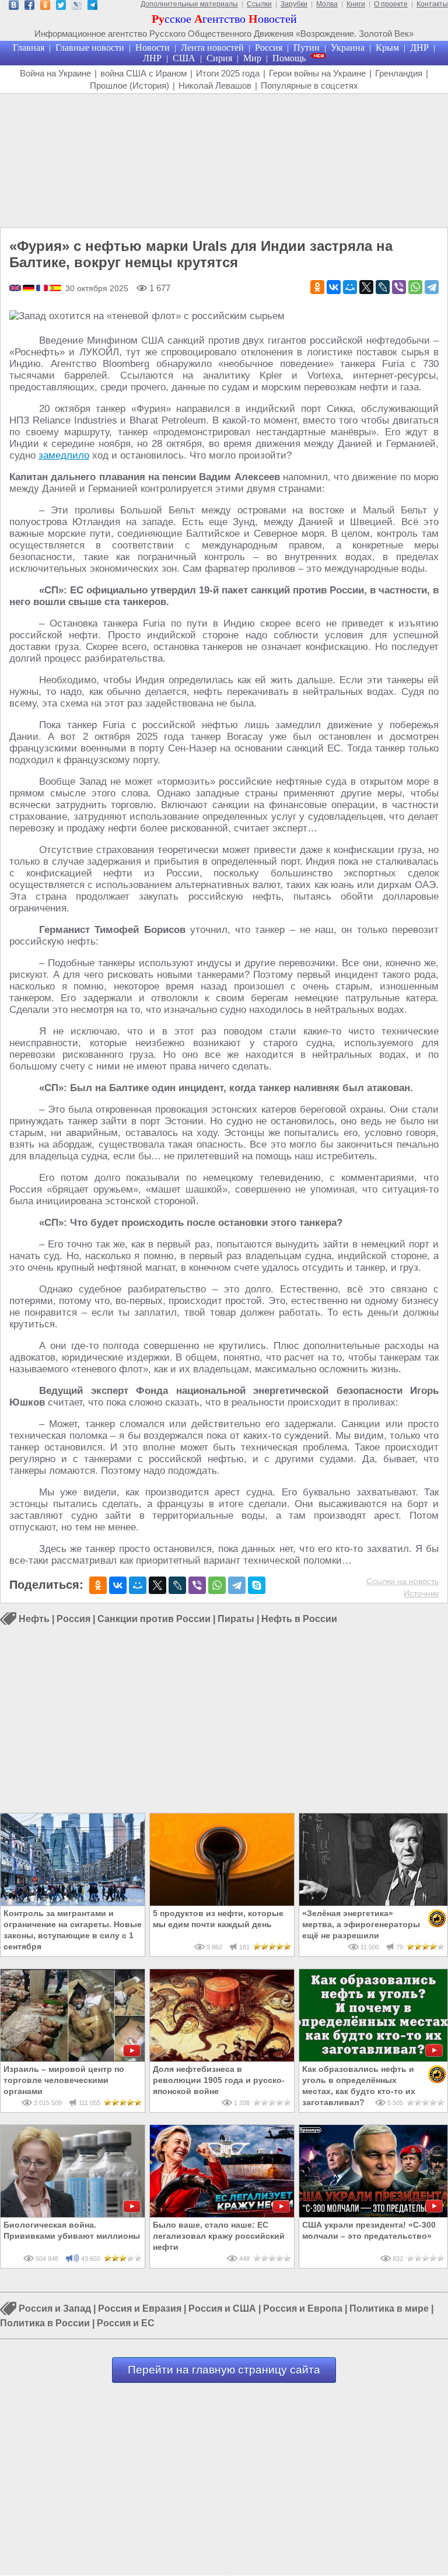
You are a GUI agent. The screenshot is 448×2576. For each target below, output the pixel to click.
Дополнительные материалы (189, 4)
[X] (366, 287)
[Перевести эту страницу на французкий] (43, 289)
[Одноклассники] (317, 287)
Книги (356, 4)
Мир (252, 58)
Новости (153, 48)
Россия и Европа (303, 2309)
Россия (269, 48)
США (184, 58)
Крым (387, 48)
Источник (421, 1593)
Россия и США (222, 2309)
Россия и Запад (55, 2309)
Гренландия (399, 73)
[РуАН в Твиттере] (61, 7)
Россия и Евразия (140, 2309)
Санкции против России (154, 1619)
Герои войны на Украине (317, 73)
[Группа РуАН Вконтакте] (14, 7)
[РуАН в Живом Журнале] (77, 7)
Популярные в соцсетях (309, 85)
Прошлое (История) (129, 85)
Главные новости (90, 48)
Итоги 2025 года (228, 73)
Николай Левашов (215, 85)
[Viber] (399, 287)
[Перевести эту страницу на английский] (16, 289)
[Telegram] (432, 287)
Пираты (236, 1619)
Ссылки (259, 4)
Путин (307, 48)
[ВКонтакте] (334, 287)
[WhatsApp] (415, 287)
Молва (327, 4)
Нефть (34, 1619)
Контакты (432, 4)
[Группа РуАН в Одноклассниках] (45, 7)
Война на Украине (55, 73)
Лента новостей (212, 48)
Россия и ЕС (126, 2323)
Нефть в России (299, 1619)
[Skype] (257, 1585)
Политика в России (45, 2323)
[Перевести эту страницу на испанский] (55, 289)
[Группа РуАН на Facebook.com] (29, 7)
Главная (29, 48)
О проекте (391, 4)
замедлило (64, 455)
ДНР (419, 48)
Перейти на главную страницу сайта (224, 2370)
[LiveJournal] (383, 287)
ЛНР (152, 58)
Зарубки (294, 4)
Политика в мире (389, 2309)
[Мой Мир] (350, 287)
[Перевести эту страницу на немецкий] (29, 289)
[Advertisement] (224, 161)
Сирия (219, 58)
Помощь (289, 58)
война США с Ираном (143, 73)
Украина (348, 48)
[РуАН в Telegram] (92, 7)
